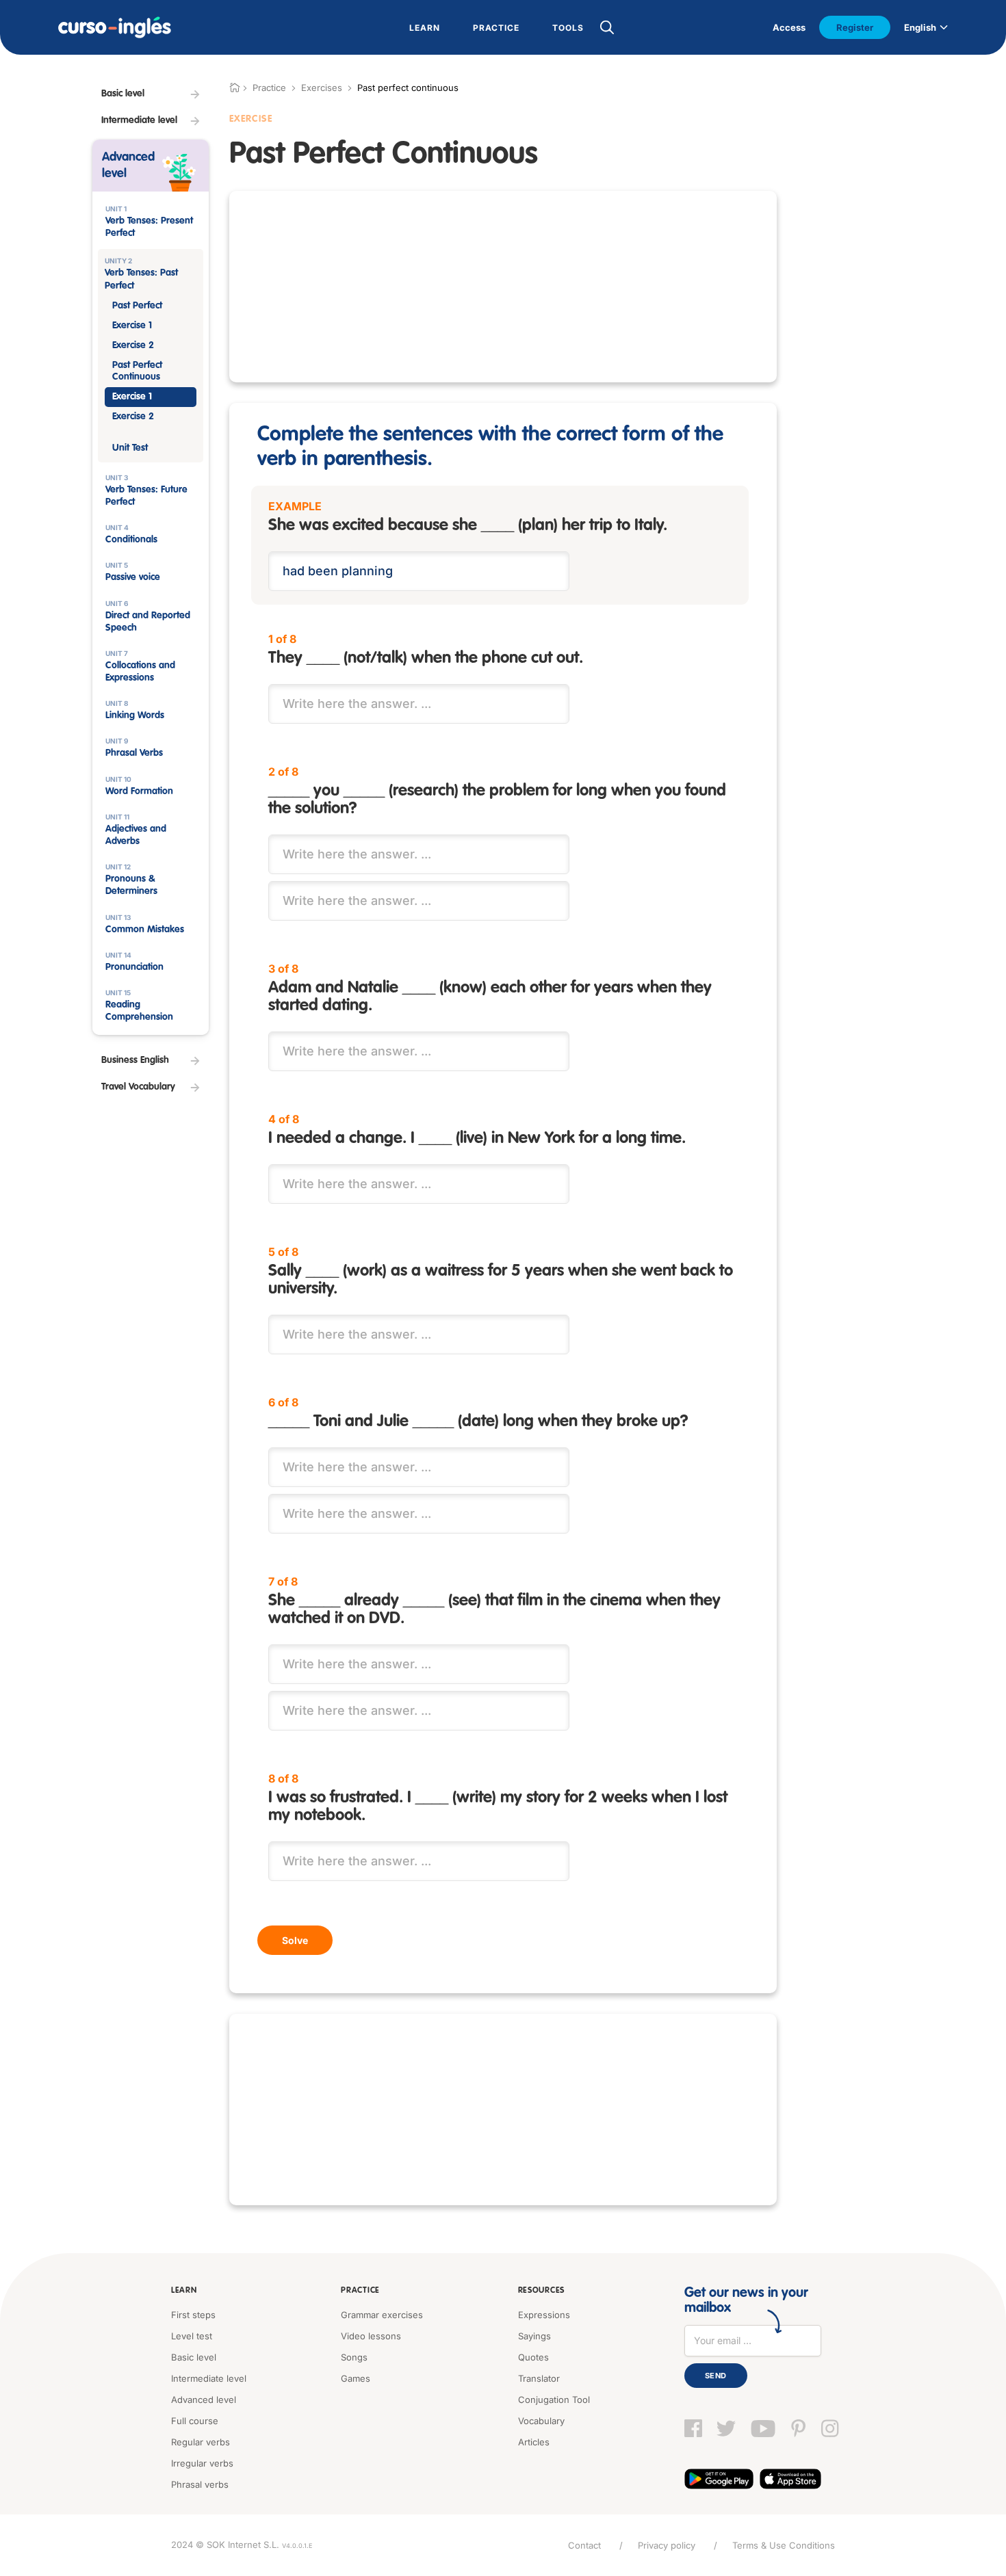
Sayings (534, 2336)
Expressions (544, 2315)
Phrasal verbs (200, 2484)
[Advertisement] (503, 287)
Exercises (322, 88)
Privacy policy (667, 2545)
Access (789, 27)
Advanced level (204, 2400)
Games (356, 2378)
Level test (192, 2336)
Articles (534, 2442)
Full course (195, 2421)
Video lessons (371, 2336)
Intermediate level (209, 2378)
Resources (541, 2291)
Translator (539, 2378)
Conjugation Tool (554, 2400)
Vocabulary (541, 2421)
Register (855, 27)
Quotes (533, 2357)
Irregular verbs (202, 2463)
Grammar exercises (382, 2315)
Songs (354, 2357)
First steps (193, 2315)
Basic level (194, 2357)
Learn (184, 2291)
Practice (360, 2291)
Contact (584, 2545)
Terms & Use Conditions (784, 2545)
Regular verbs (201, 2442)
